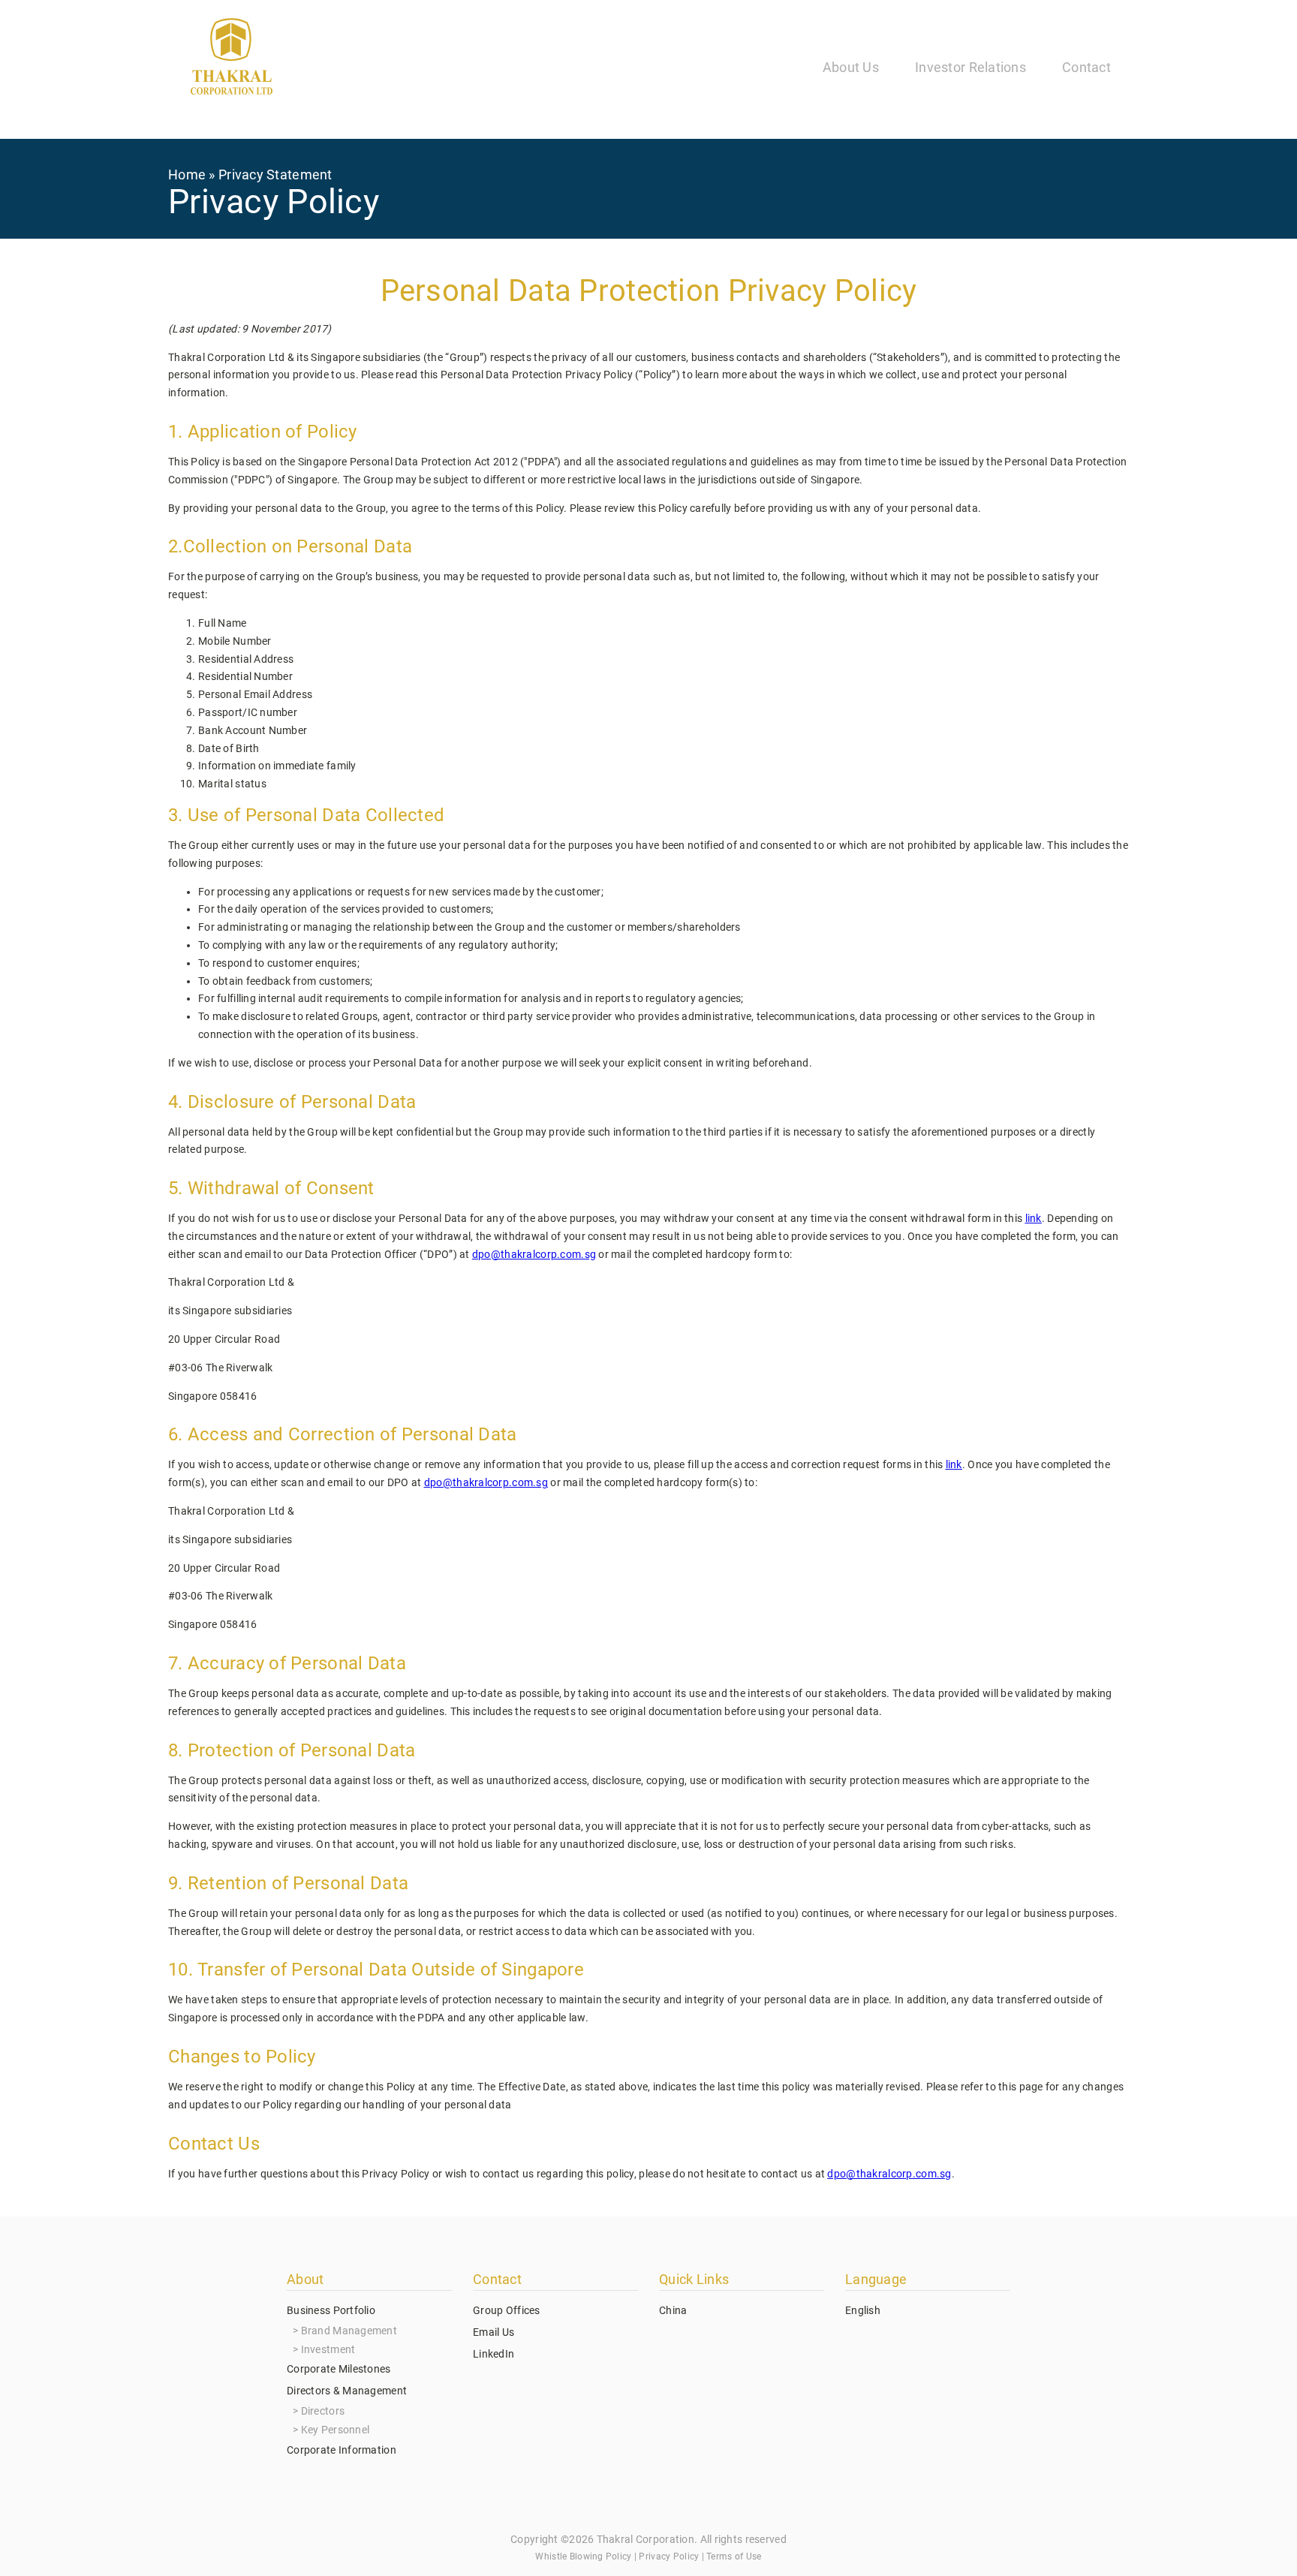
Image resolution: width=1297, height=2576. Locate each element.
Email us (494, 2332)
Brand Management (349, 2331)
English (863, 2310)
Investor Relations (970, 67)
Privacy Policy (669, 2556)
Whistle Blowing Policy (583, 2556)
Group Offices (507, 2310)
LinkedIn (494, 2354)
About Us (851, 67)
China (673, 2310)
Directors (323, 2411)
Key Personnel (336, 2430)
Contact (1086, 67)
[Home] (232, 59)
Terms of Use (734, 2556)
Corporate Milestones (339, 2369)
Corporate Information (342, 2450)
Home (187, 175)
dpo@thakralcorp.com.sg (889, 2174)
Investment (328, 2349)
